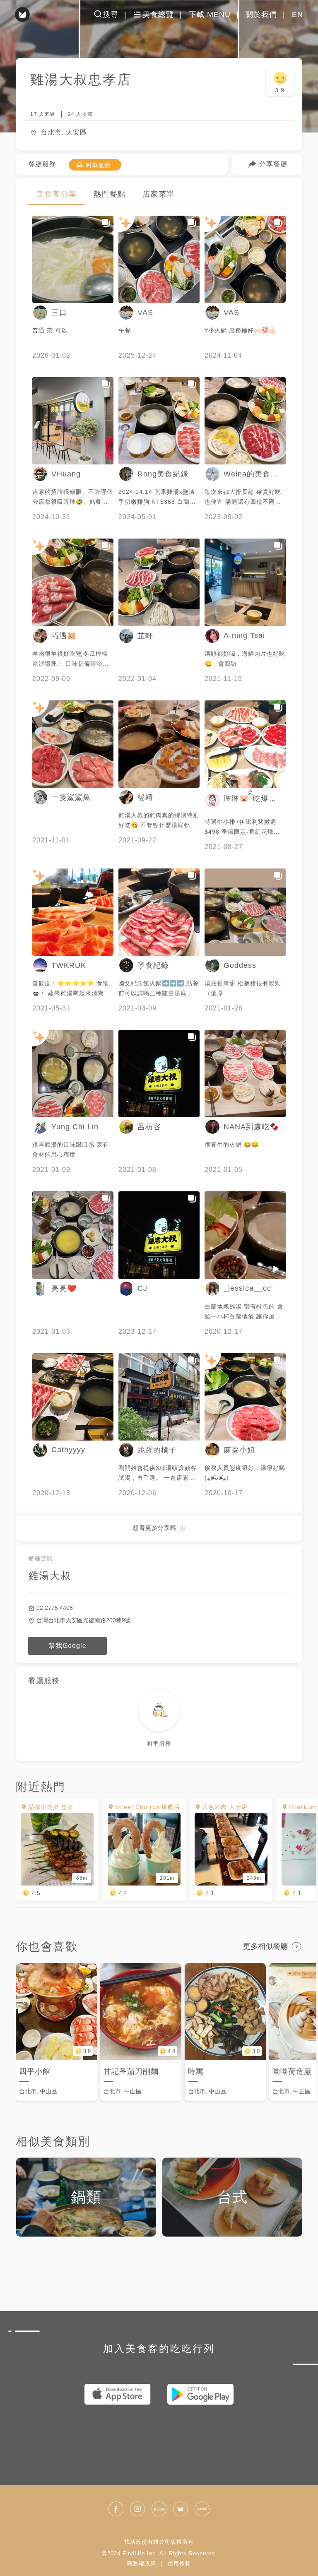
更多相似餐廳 (265, 1946)
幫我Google (67, 1646)
